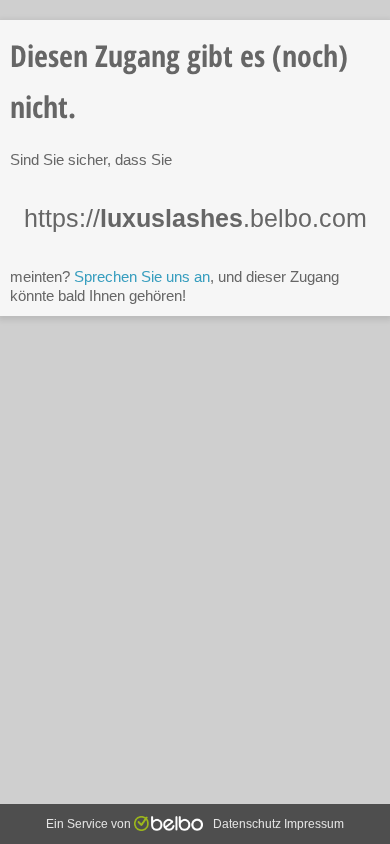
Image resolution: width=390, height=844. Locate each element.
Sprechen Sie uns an (142, 276)
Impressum (314, 824)
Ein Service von (90, 824)
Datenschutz (247, 824)
